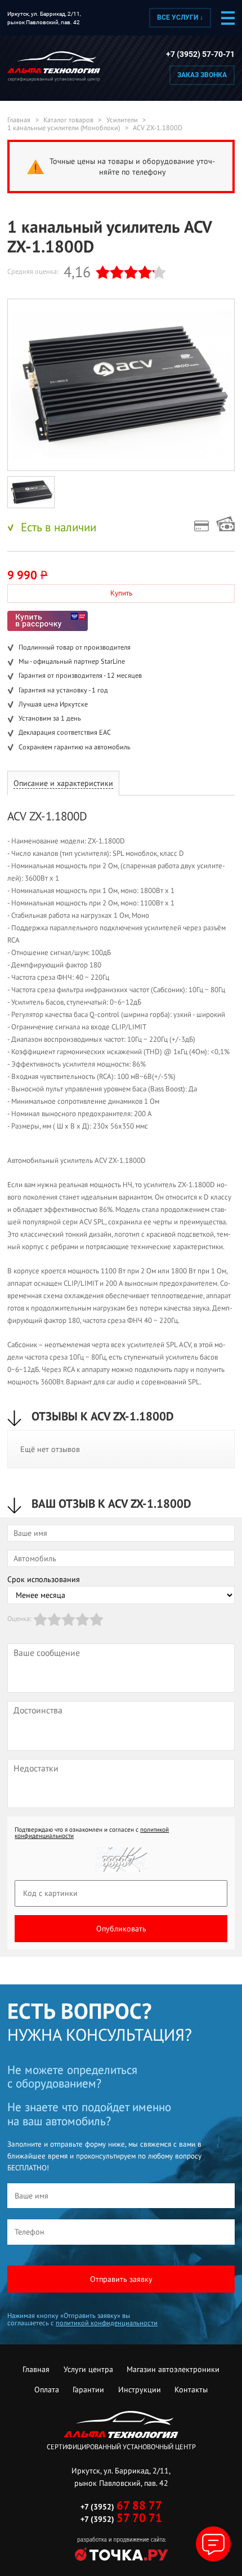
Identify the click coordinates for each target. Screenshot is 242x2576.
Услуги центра (88, 2369)
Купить (121, 593)
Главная (19, 120)
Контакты (191, 2390)
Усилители (122, 120)
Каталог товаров (68, 120)
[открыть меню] (228, 18)
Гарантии (88, 2390)
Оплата (47, 2390)
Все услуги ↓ (180, 17)
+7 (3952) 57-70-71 (200, 54)
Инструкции (140, 2390)
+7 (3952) (121, 2507)
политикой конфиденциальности (107, 2323)
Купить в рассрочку (48, 621)
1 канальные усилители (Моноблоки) (64, 128)
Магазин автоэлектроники (173, 2369)
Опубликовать (121, 1929)
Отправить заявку (121, 2279)
